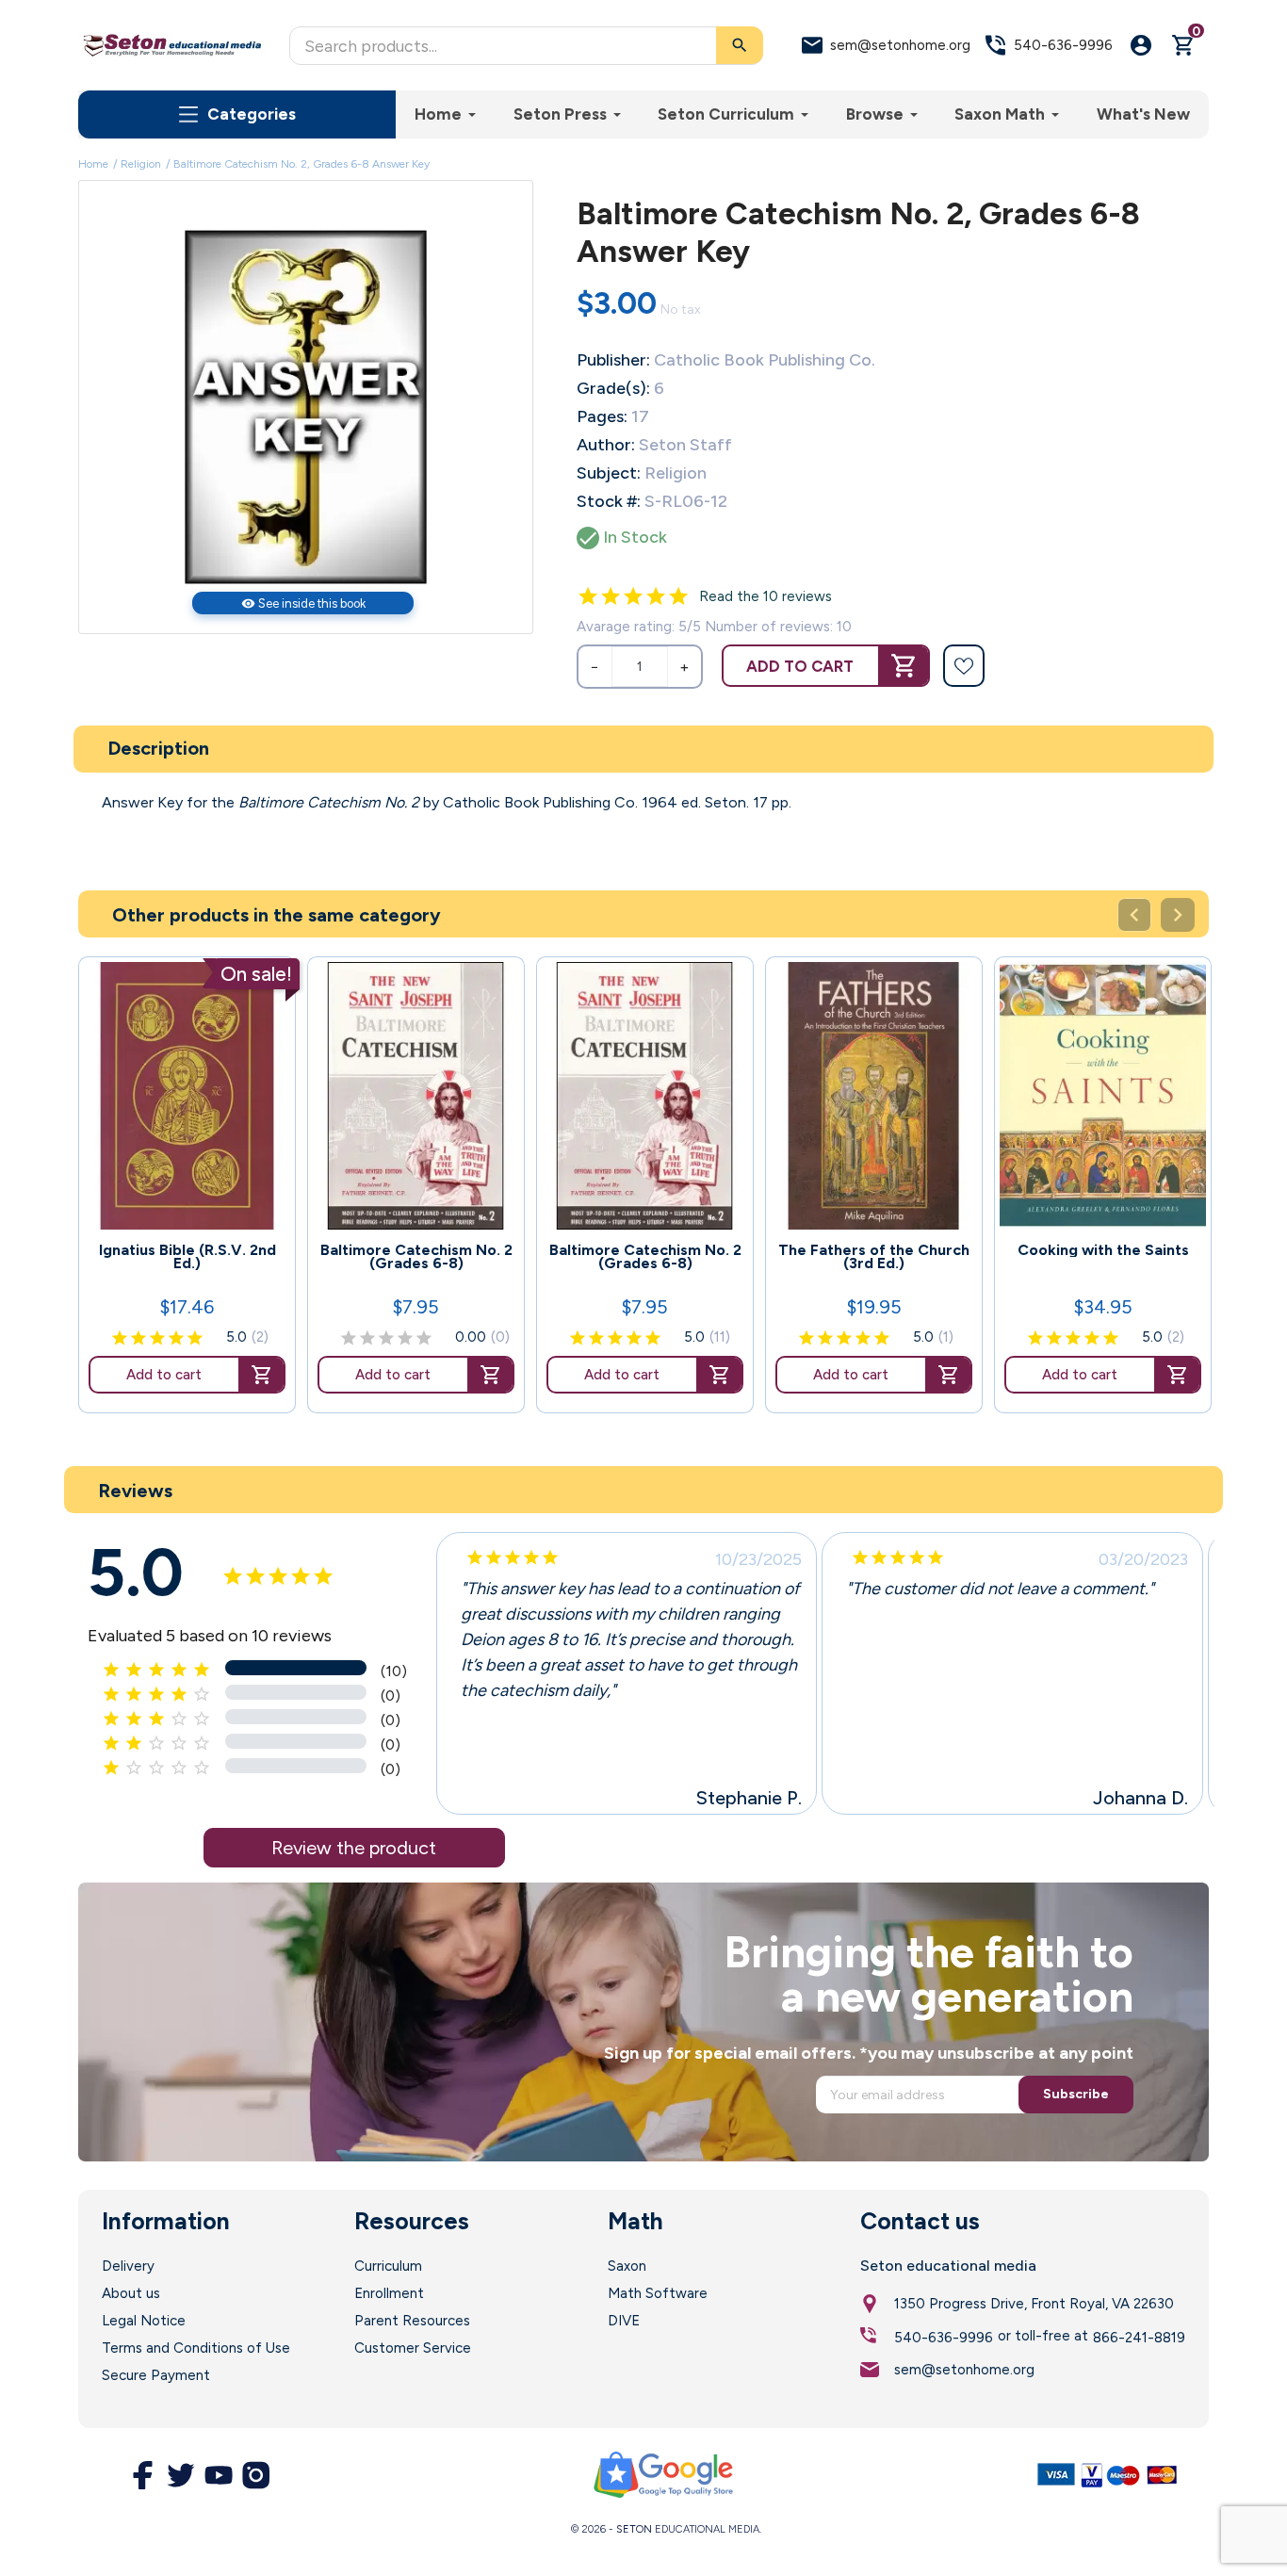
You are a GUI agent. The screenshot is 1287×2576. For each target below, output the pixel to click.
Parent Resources (412, 2321)
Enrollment (389, 2293)
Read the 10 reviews (766, 596)
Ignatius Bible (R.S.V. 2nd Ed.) (187, 1257)
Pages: (602, 416)
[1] (588, 596)
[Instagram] (256, 2475)
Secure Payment (156, 2375)
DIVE (624, 2321)
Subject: (609, 473)
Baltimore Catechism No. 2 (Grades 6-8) (416, 1257)
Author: (606, 445)
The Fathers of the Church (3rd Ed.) (874, 1257)
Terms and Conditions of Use (196, 2348)
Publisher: (613, 360)
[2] (611, 596)
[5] (678, 596)
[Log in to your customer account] (1141, 45)
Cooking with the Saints (1103, 1250)
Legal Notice (144, 2321)
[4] (656, 596)
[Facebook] (143, 2475)
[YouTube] (219, 2475)
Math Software (658, 2293)
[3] (633, 596)
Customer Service (413, 2348)
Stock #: (609, 501)
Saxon (627, 2266)
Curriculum (388, 2266)
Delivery (128, 2266)
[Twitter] (181, 2475)
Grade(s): (613, 388)
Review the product (354, 1848)
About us (131, 2293)
